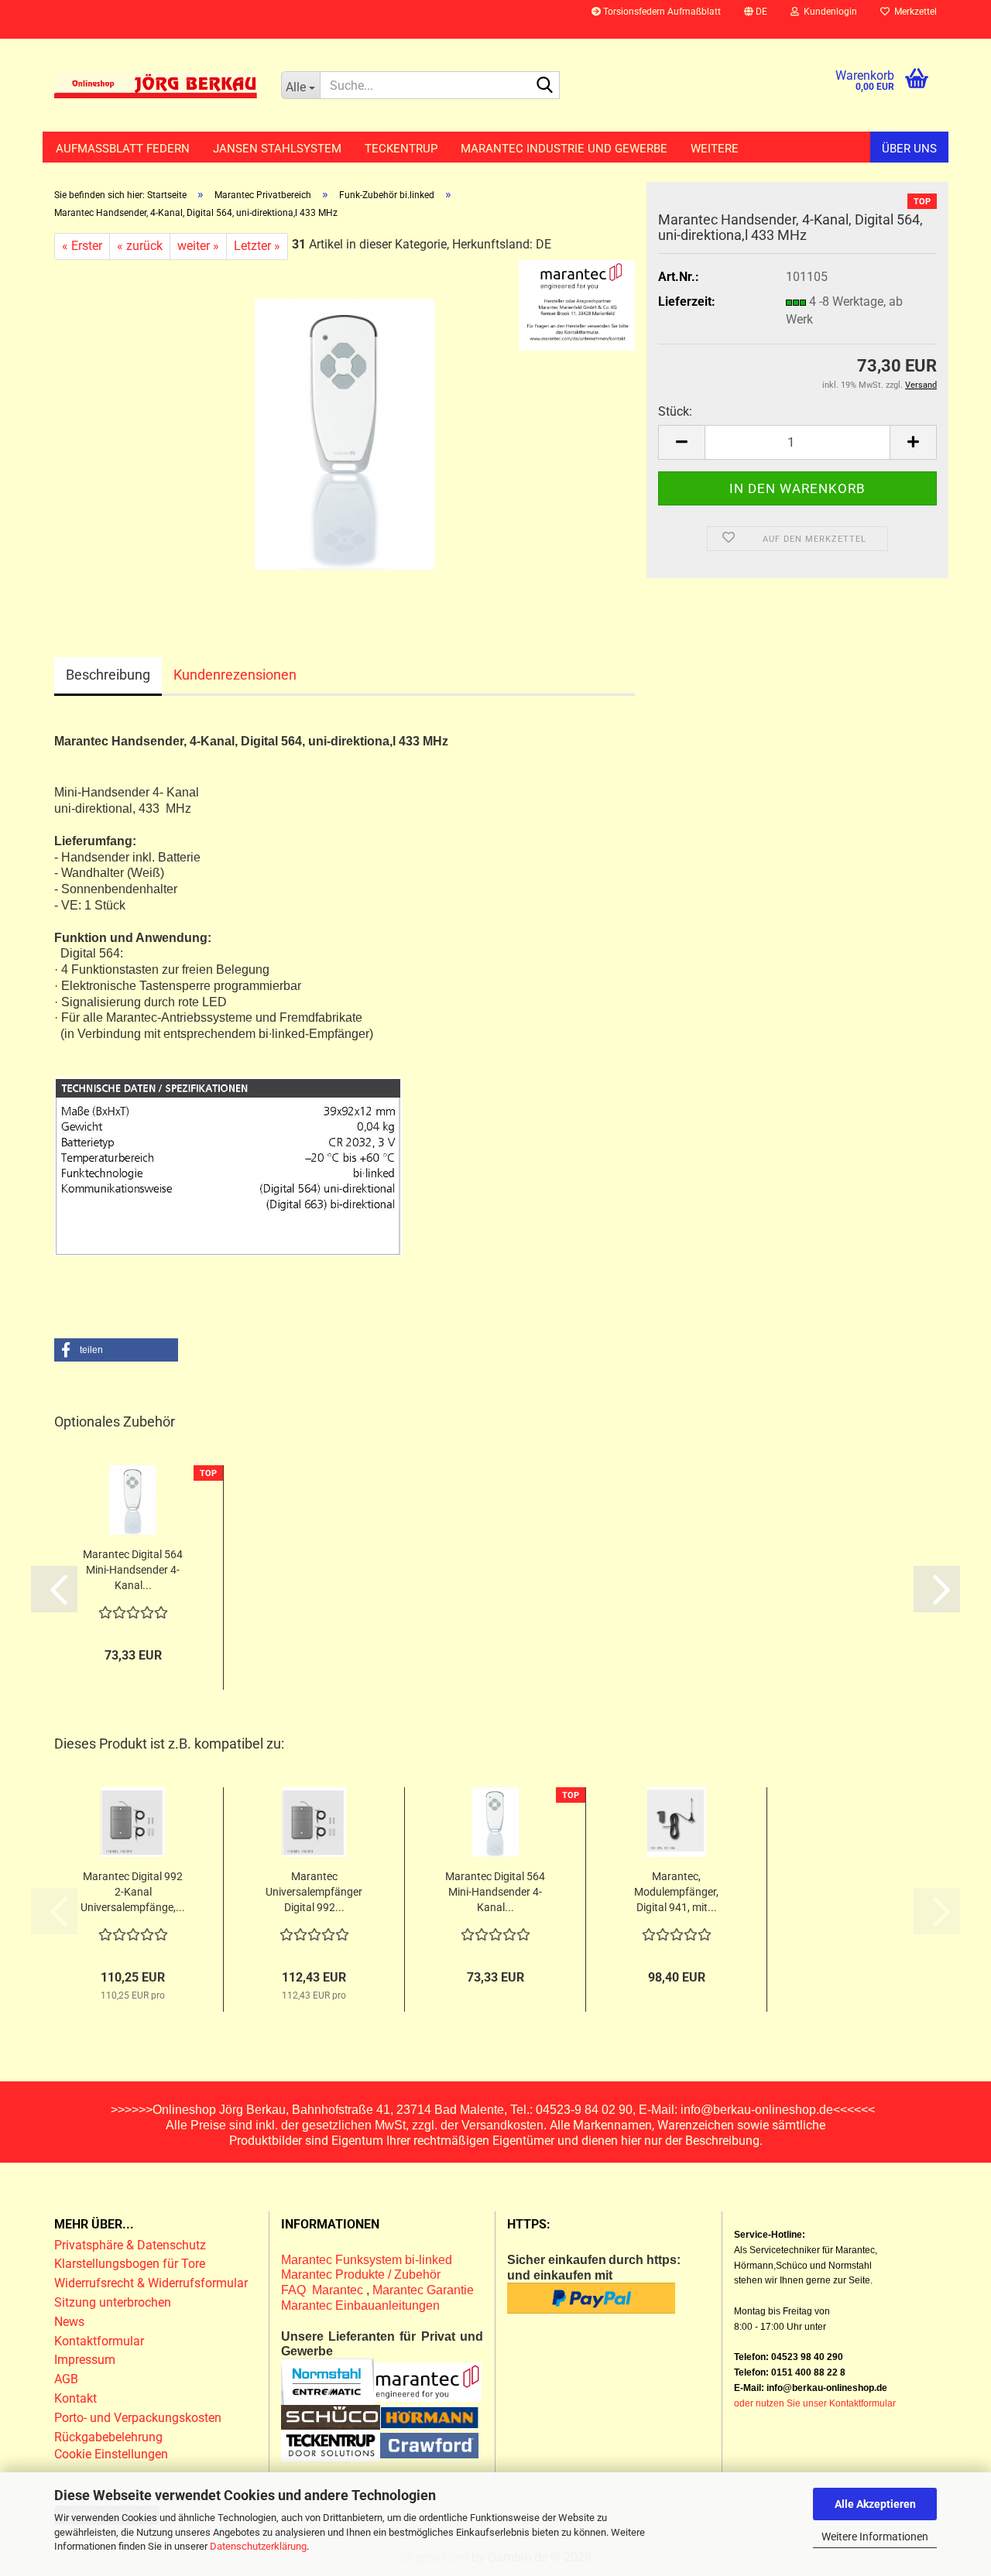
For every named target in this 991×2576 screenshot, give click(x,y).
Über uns (909, 149)
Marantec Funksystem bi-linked (367, 2260)
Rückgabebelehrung (108, 2437)
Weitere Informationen (875, 2537)
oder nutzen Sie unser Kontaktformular (815, 2403)
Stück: (675, 411)
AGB (66, 2379)
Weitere (715, 149)
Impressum (85, 2360)
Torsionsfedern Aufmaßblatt (661, 12)
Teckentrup (401, 149)
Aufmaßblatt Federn (123, 149)
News (69, 2322)
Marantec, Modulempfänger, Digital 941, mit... (676, 1892)
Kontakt (75, 2398)
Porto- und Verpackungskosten (138, 2418)
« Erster (82, 246)
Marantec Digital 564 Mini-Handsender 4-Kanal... (133, 1570)
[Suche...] (545, 86)
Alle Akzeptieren (875, 2504)
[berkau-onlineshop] (156, 85)
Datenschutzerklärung (258, 2546)
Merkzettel (913, 12)
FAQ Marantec (324, 2290)
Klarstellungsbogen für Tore (130, 2264)
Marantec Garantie (423, 2290)
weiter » (198, 246)
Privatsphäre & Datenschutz (132, 2245)
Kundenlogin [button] (828, 12)
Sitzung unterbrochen (113, 2302)
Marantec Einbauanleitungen (360, 2305)
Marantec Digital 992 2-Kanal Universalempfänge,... (133, 1892)
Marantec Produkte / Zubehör (361, 2275)
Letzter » (257, 246)
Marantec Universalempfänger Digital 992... (314, 1892)
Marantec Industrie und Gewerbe (564, 149)
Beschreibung (108, 675)
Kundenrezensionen (235, 675)
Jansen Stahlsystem (277, 149)
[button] (756, 19)
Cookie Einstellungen (111, 2454)
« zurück (140, 246)
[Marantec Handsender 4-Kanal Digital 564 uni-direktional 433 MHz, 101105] (345, 433)
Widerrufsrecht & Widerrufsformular (151, 2283)
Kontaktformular (99, 2341)
